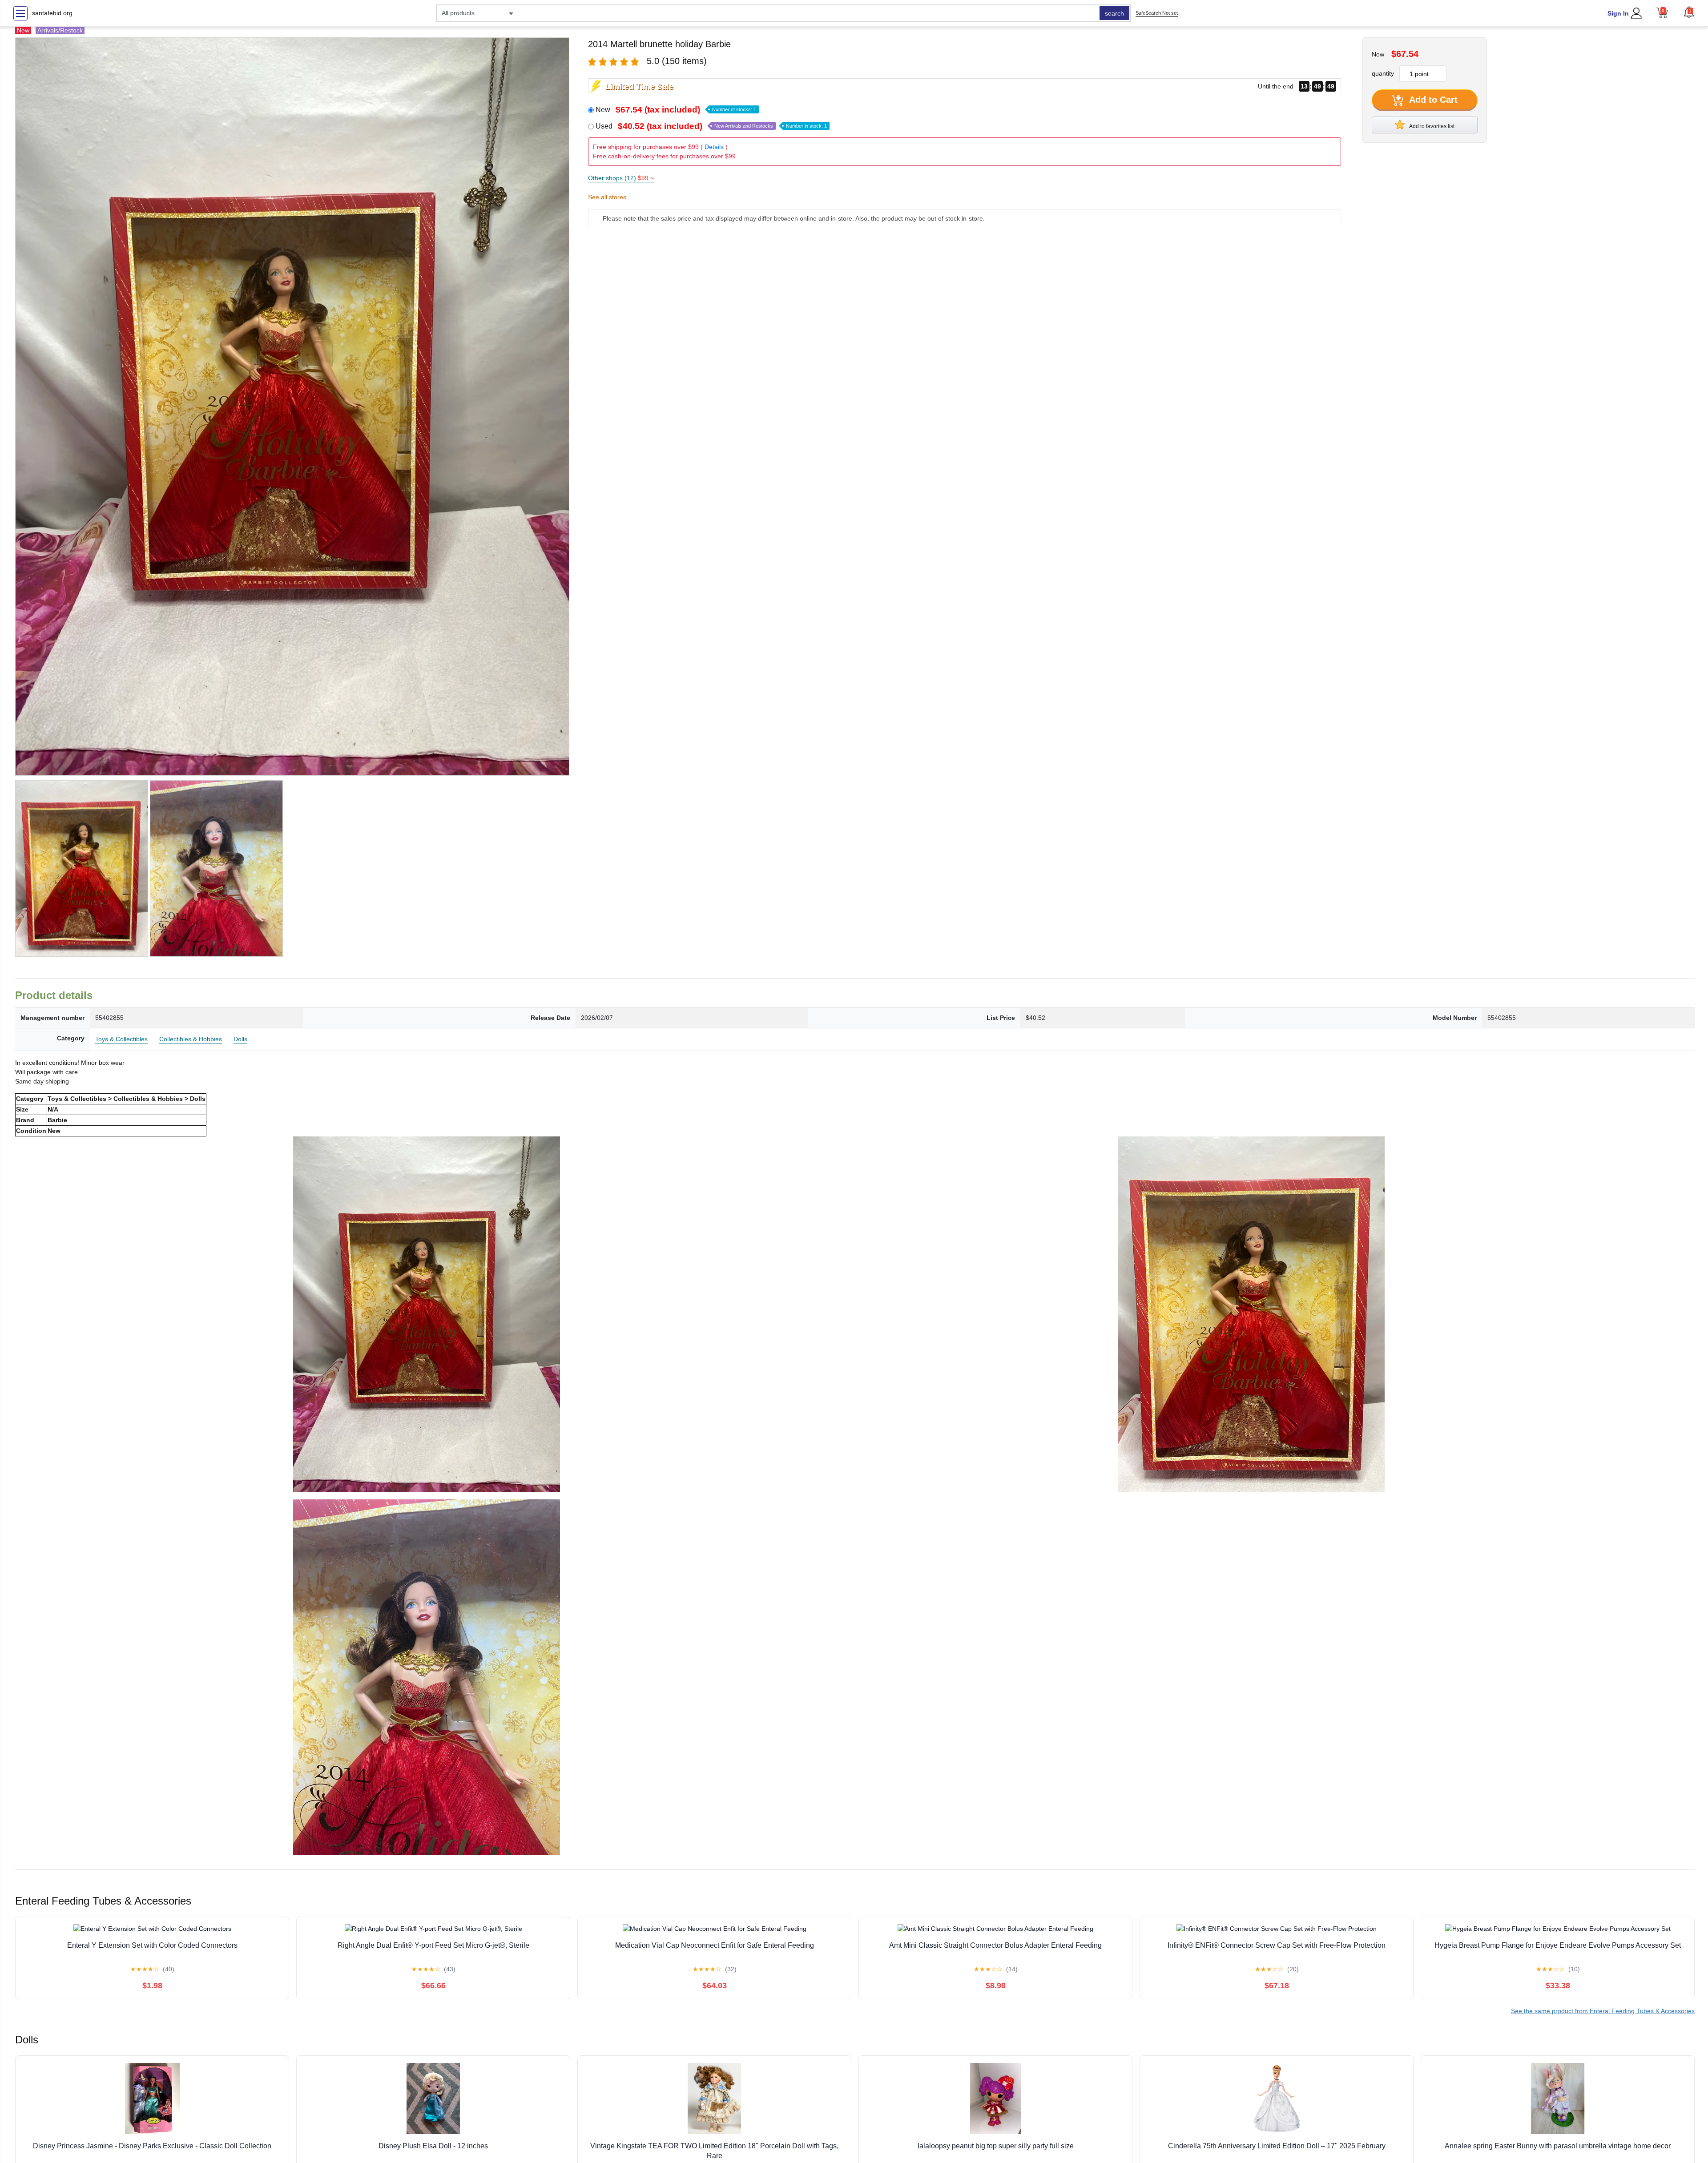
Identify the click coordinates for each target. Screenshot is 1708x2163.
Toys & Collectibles (121, 1039)
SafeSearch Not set (1157, 13)
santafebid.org (52, 13)
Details (714, 147)
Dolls (240, 1039)
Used (711, 126)
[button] (1689, 12)
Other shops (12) (621, 178)
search (1114, 13)
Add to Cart (1432, 100)
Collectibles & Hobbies (191, 1039)
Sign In (1618, 13)
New (676, 110)
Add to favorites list (1431, 126)
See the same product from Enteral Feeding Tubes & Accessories (1603, 2011)
